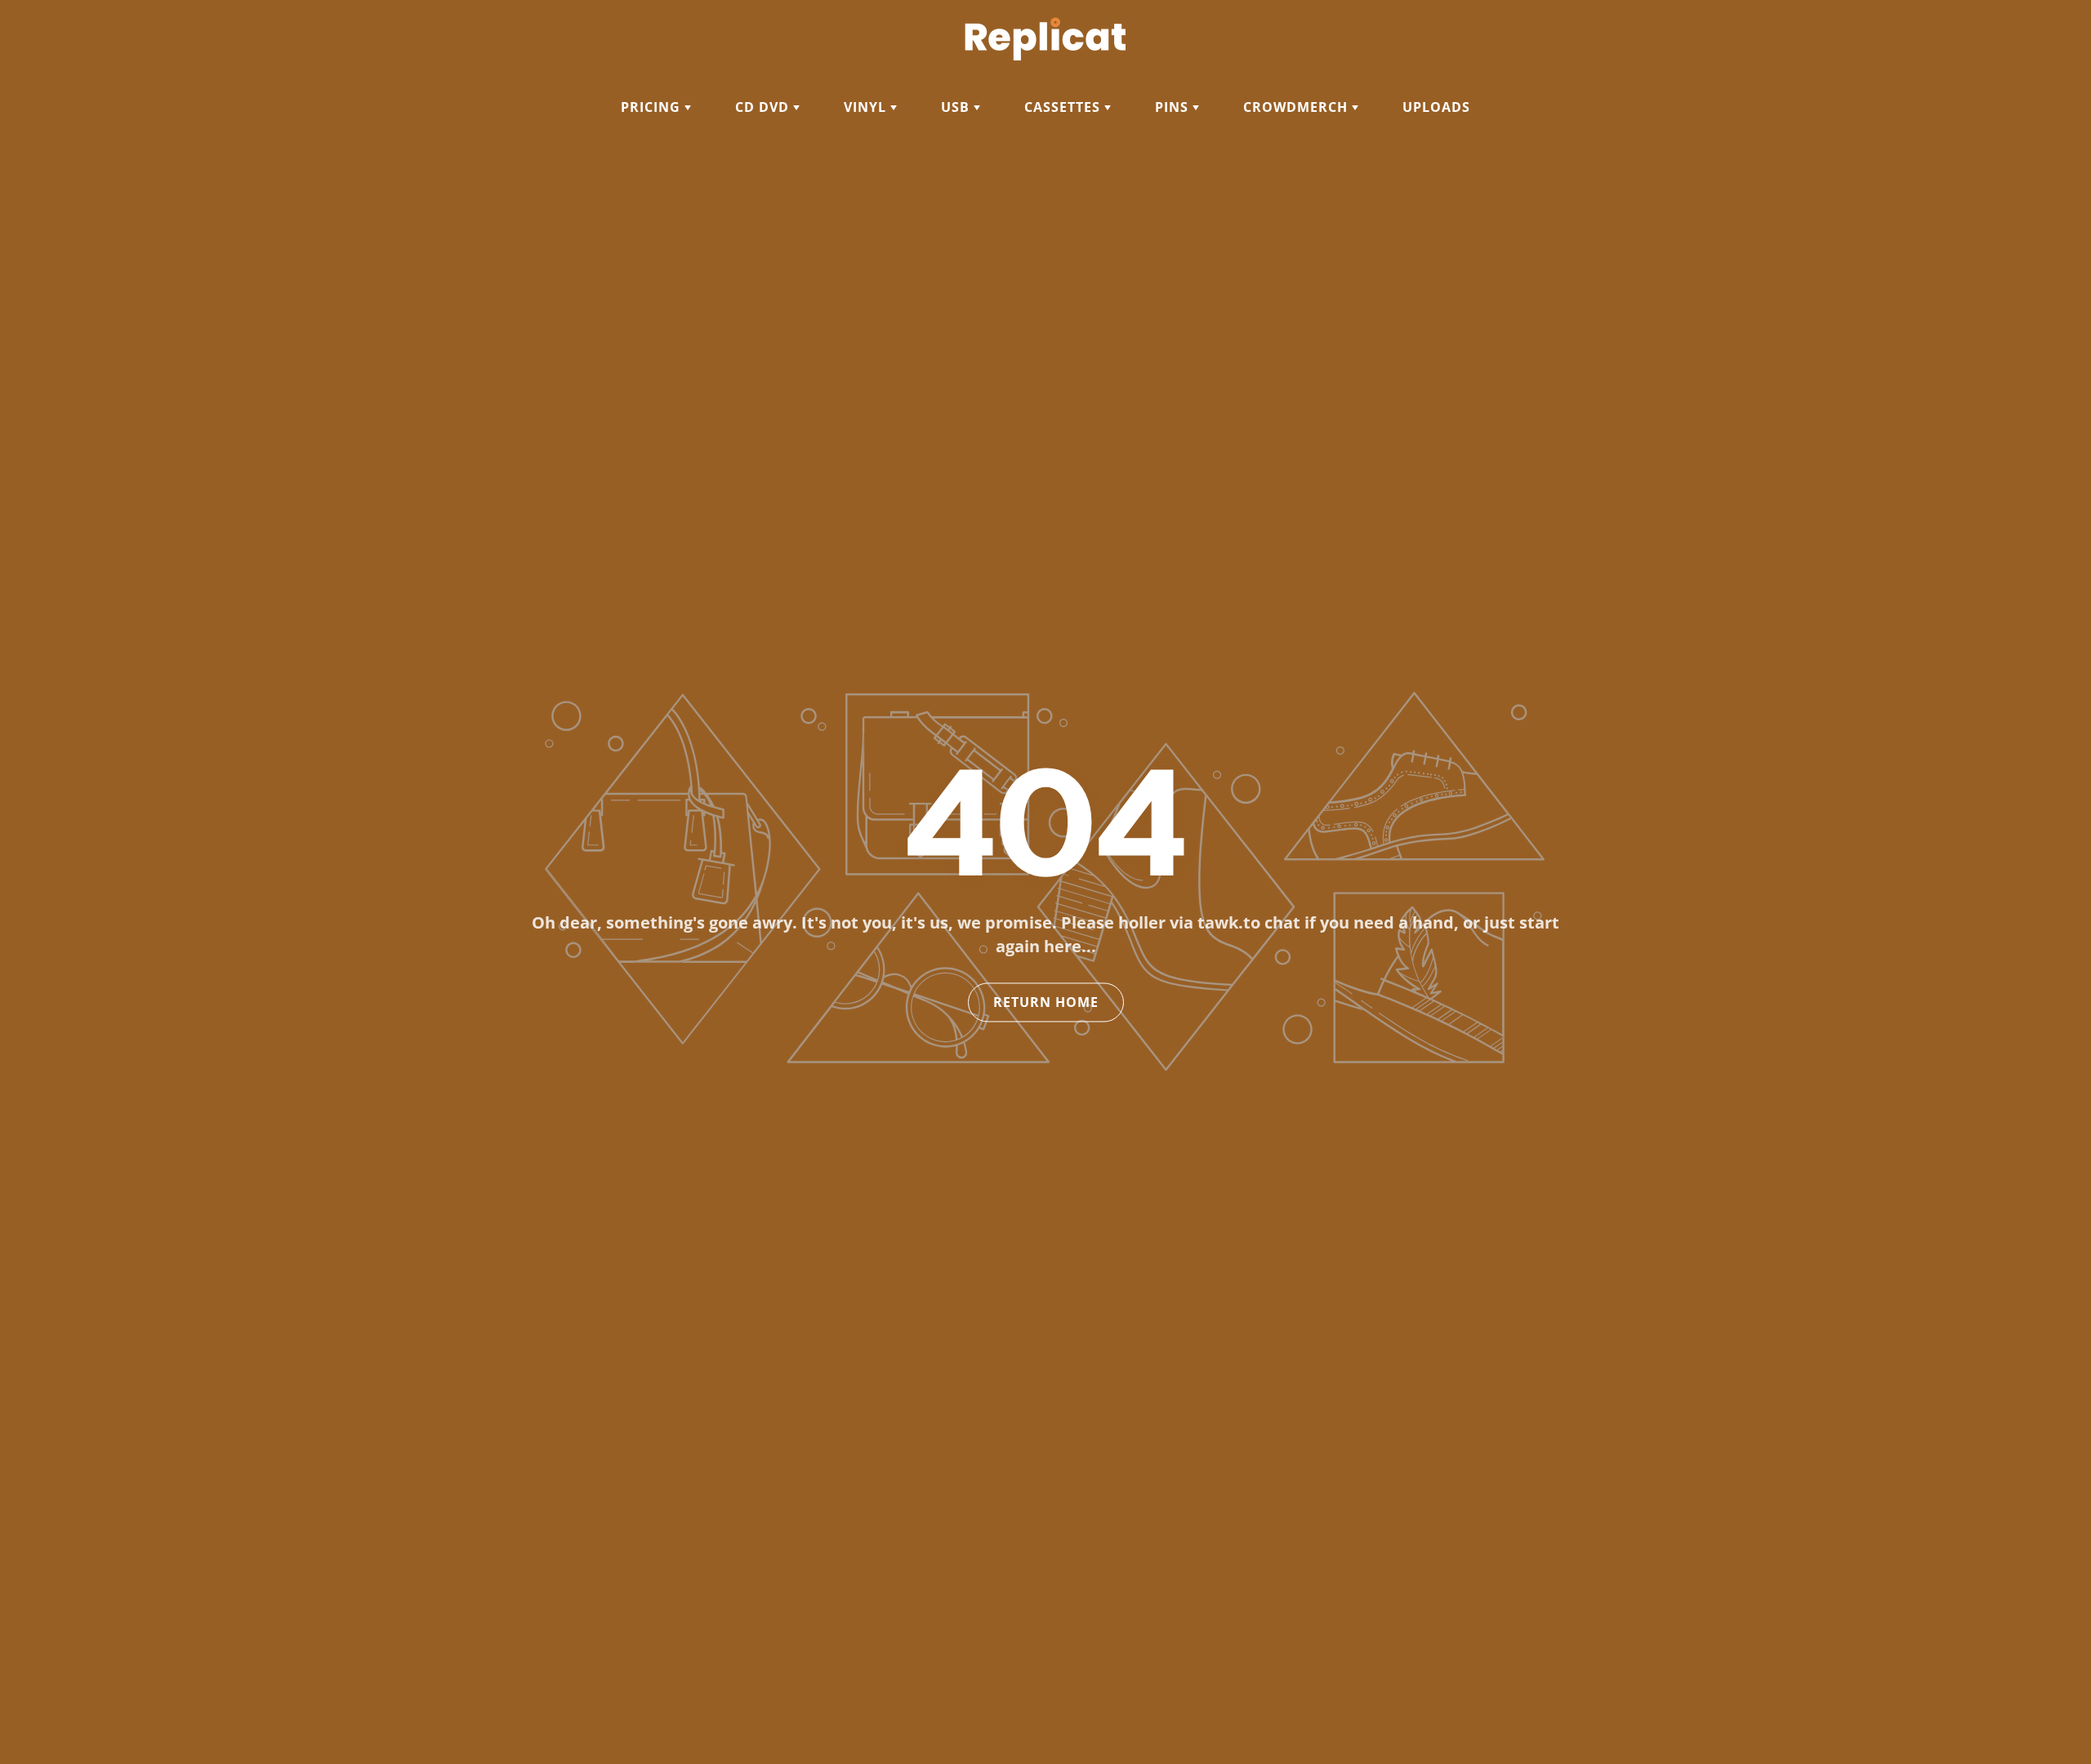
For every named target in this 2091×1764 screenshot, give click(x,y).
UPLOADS (1436, 107)
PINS (1174, 107)
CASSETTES (1064, 107)
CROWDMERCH (1297, 107)
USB (957, 107)
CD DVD (764, 107)
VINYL (867, 107)
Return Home (1046, 1003)
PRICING (653, 107)
